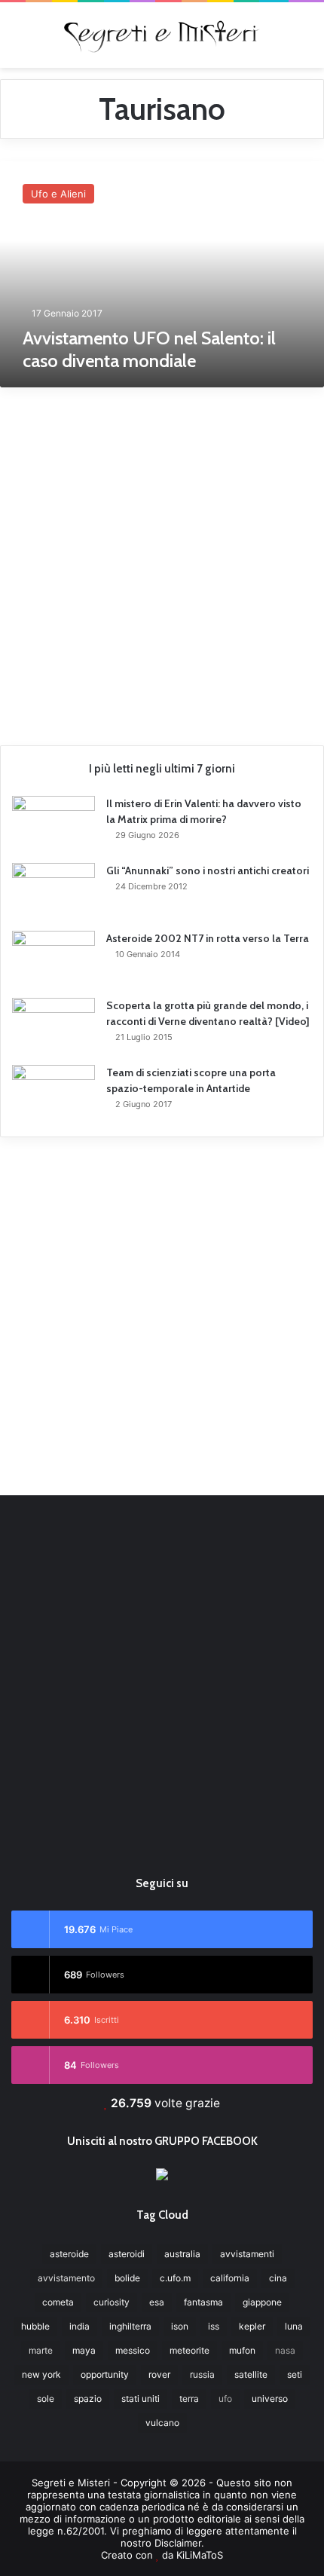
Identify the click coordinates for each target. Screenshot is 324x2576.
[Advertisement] (162, 561)
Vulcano (162, 2423)
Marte (41, 2350)
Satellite (251, 2374)
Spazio (88, 2399)
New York (41, 2374)
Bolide (127, 2278)
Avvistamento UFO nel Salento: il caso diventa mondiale (149, 349)
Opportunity (105, 2374)
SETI (295, 2374)
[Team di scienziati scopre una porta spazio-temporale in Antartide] (53, 1093)
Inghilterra (130, 2326)
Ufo (225, 2399)
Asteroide (69, 2254)
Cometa (58, 2302)
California (230, 2278)
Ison (180, 2326)
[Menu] (19, 40)
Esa (157, 2302)
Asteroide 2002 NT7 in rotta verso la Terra (208, 938)
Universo (270, 2399)
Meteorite (190, 2350)
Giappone (262, 2302)
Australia (182, 2254)
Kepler (252, 2326)
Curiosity (112, 2302)
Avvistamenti (247, 2254)
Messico (133, 2350)
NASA (285, 2350)
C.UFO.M (175, 2278)
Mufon (242, 2350)
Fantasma (203, 2302)
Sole (46, 2399)
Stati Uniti (141, 2399)
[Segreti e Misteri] (162, 35)
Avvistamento (66, 2278)
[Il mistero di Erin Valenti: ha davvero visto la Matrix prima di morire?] (53, 824)
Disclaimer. (179, 2543)
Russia (202, 2374)
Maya (84, 2350)
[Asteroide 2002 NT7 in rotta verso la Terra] (53, 959)
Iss (214, 2326)
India (79, 2326)
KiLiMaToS (200, 2555)
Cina (278, 2278)
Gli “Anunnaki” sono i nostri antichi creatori (208, 870)
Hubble (35, 2326)
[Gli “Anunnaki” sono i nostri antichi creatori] (53, 892)
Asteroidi (127, 2254)
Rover (159, 2374)
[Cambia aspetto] (305, 40)
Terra (189, 2399)
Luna (294, 2326)
